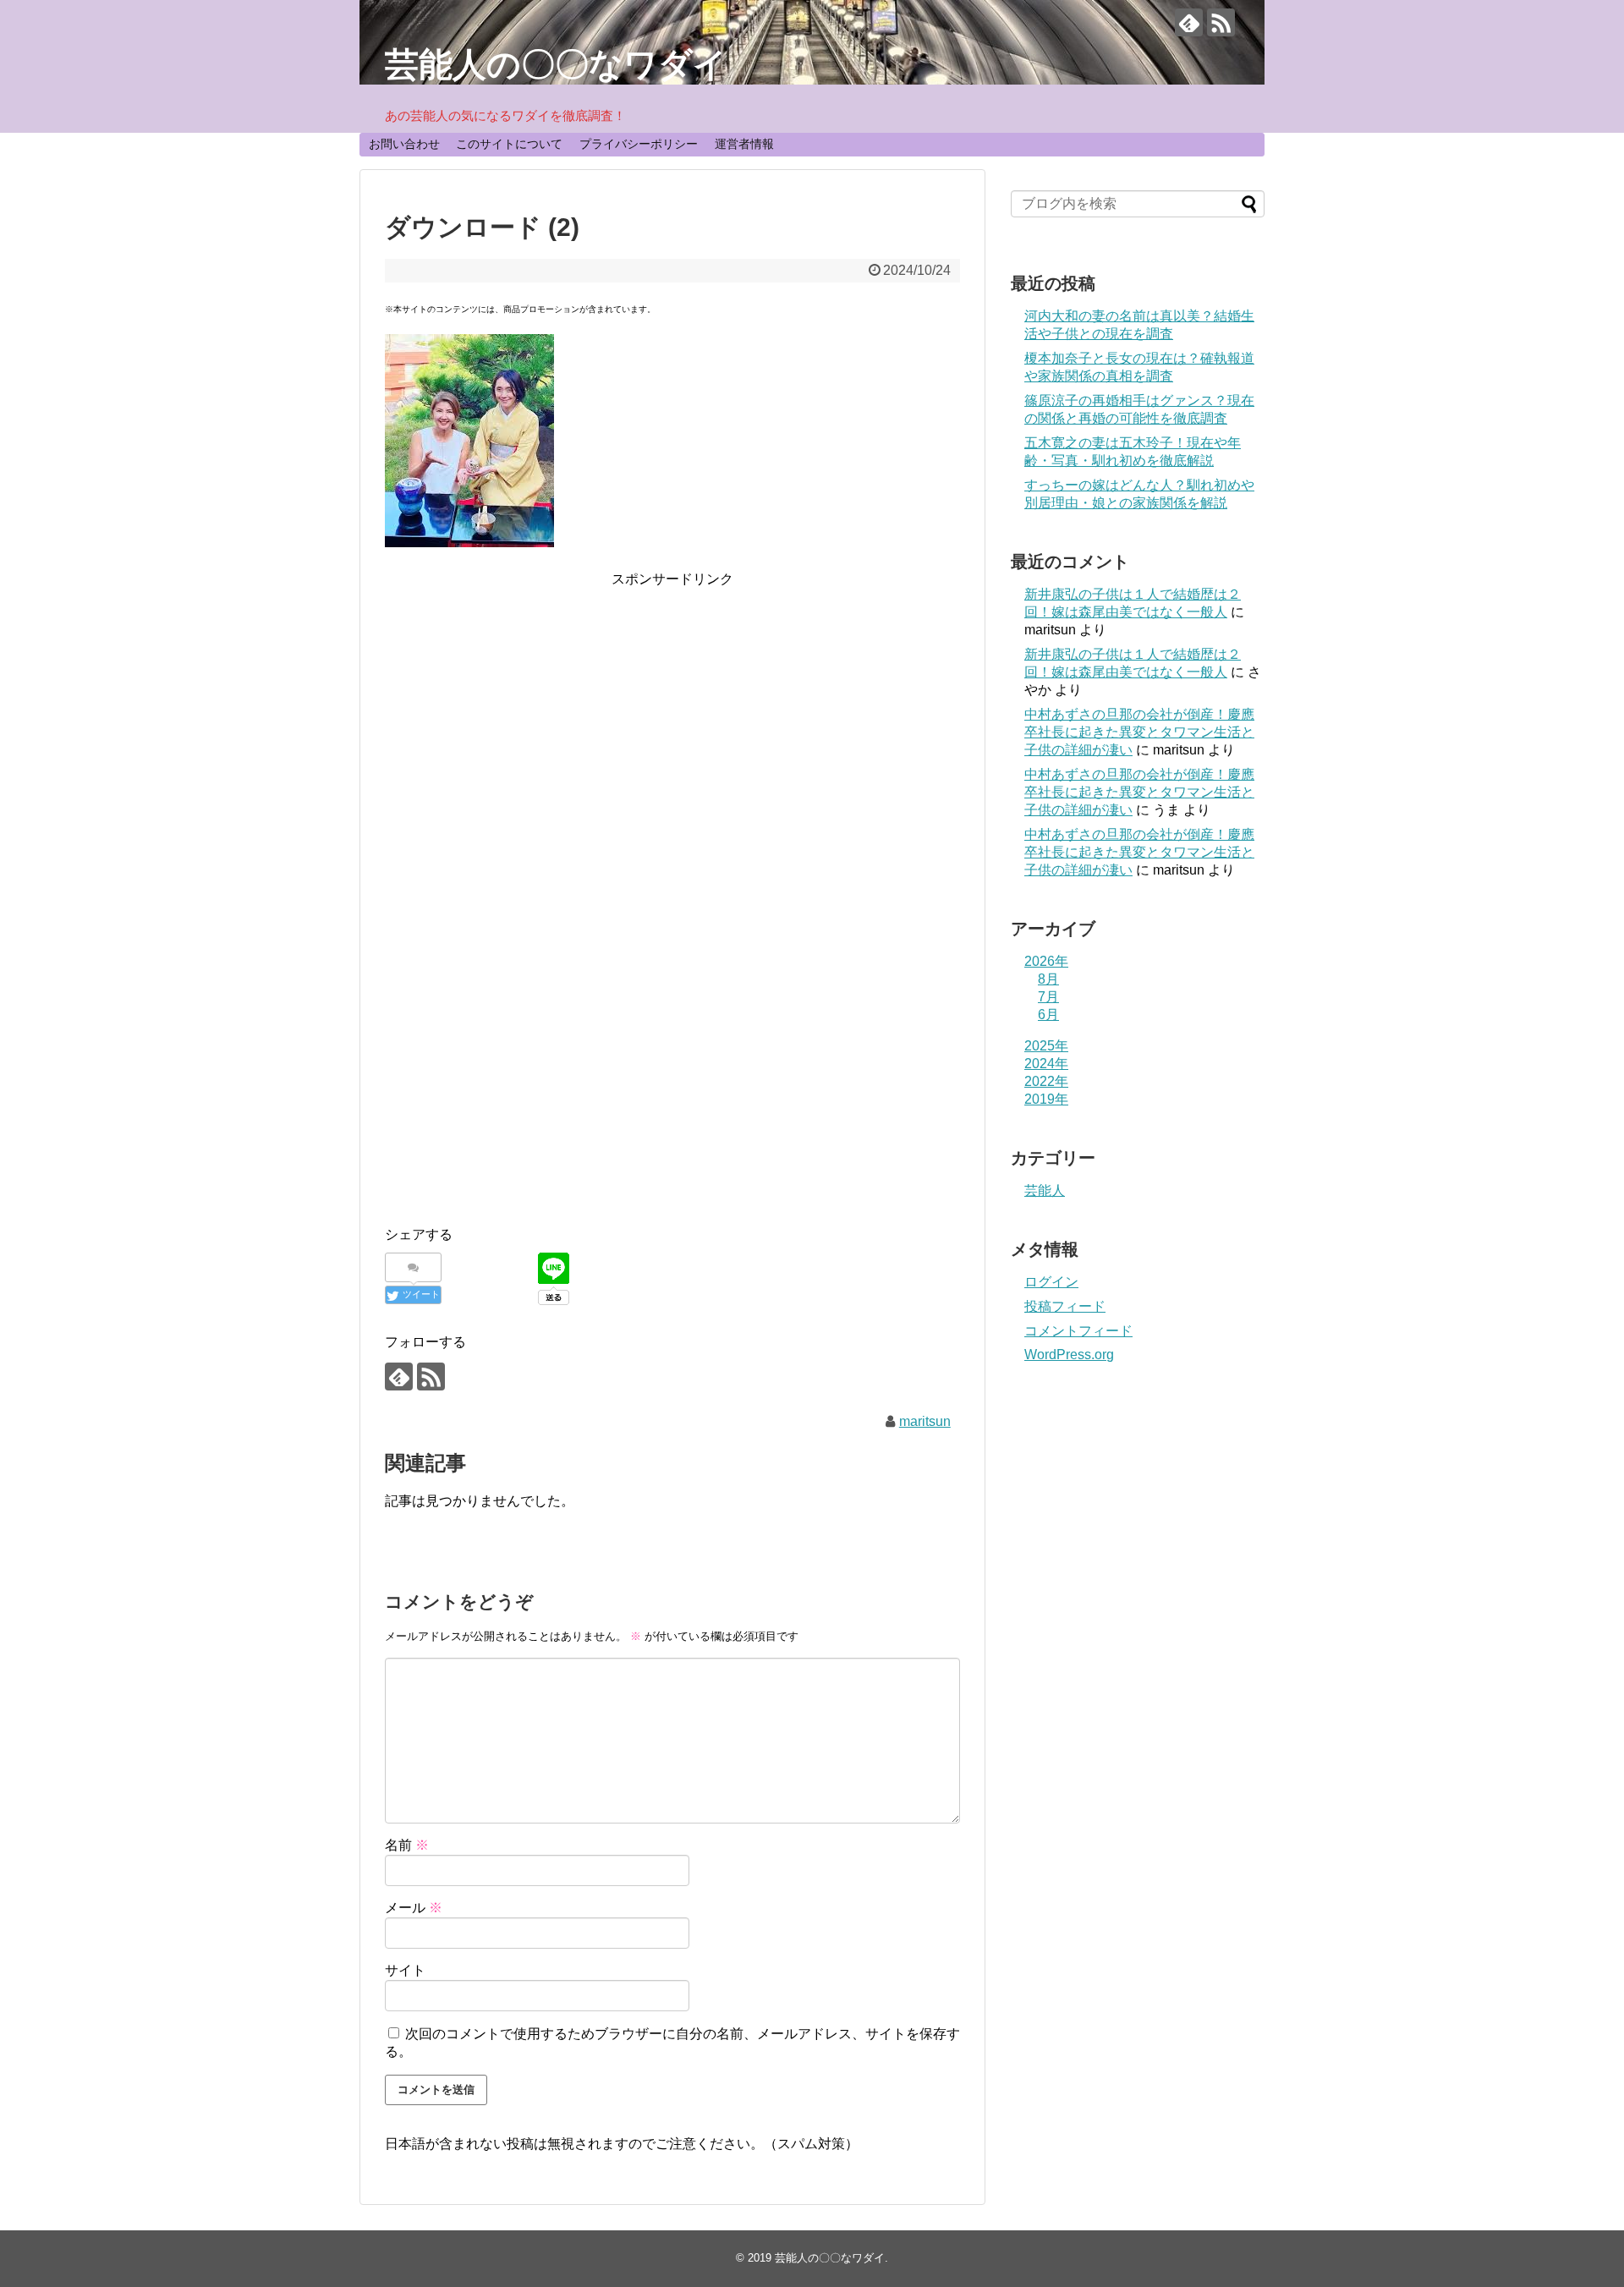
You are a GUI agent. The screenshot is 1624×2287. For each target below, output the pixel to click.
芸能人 (1045, 1190)
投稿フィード (1065, 1306)
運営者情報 (744, 144)
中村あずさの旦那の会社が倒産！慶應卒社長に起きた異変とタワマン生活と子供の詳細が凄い (1139, 732)
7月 (1048, 997)
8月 (1048, 979)
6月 (1048, 1015)
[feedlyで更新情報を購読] (1189, 22)
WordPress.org (1069, 1355)
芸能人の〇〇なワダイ (556, 64)
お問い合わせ (404, 144)
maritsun (925, 1421)
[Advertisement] (672, 709)
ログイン (1051, 1282)
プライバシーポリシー (639, 144)
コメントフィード (1078, 1331)
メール (414, 1908)
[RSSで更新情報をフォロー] (1221, 22)
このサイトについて (509, 144)
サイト (405, 1970)
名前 (407, 1845)
